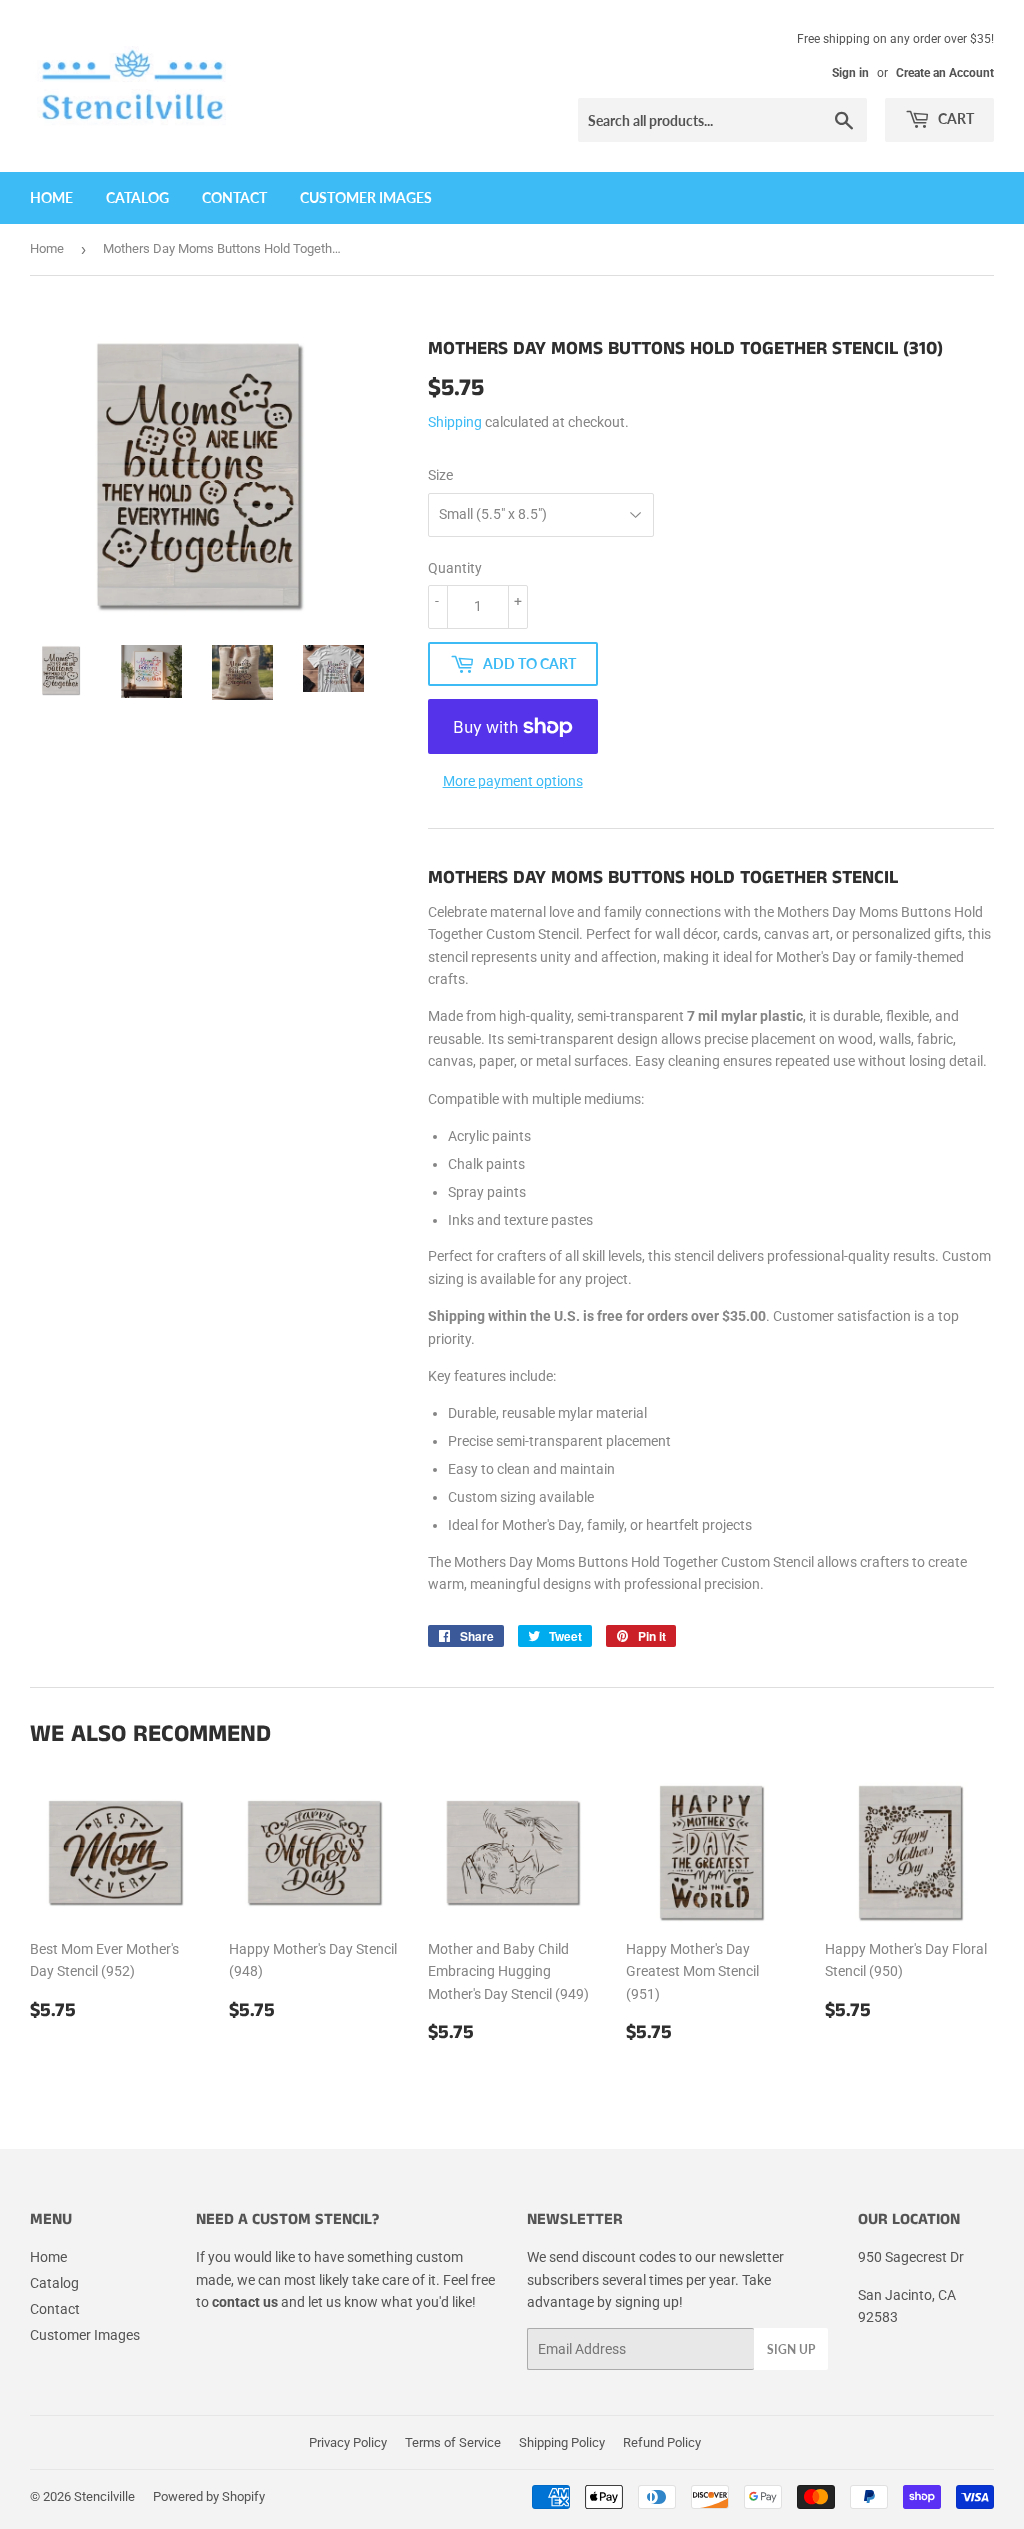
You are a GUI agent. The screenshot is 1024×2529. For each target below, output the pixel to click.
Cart (954, 118)
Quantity (455, 568)
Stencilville (104, 2496)
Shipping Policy (562, 2442)
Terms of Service (453, 2442)
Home (51, 197)
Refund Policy (662, 2442)
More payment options (513, 781)
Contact (234, 197)
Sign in (850, 73)
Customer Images (366, 197)
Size (440, 475)
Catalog (137, 197)
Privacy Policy (348, 2442)
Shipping (455, 422)
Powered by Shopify (209, 2496)
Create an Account (945, 73)
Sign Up (791, 2349)
